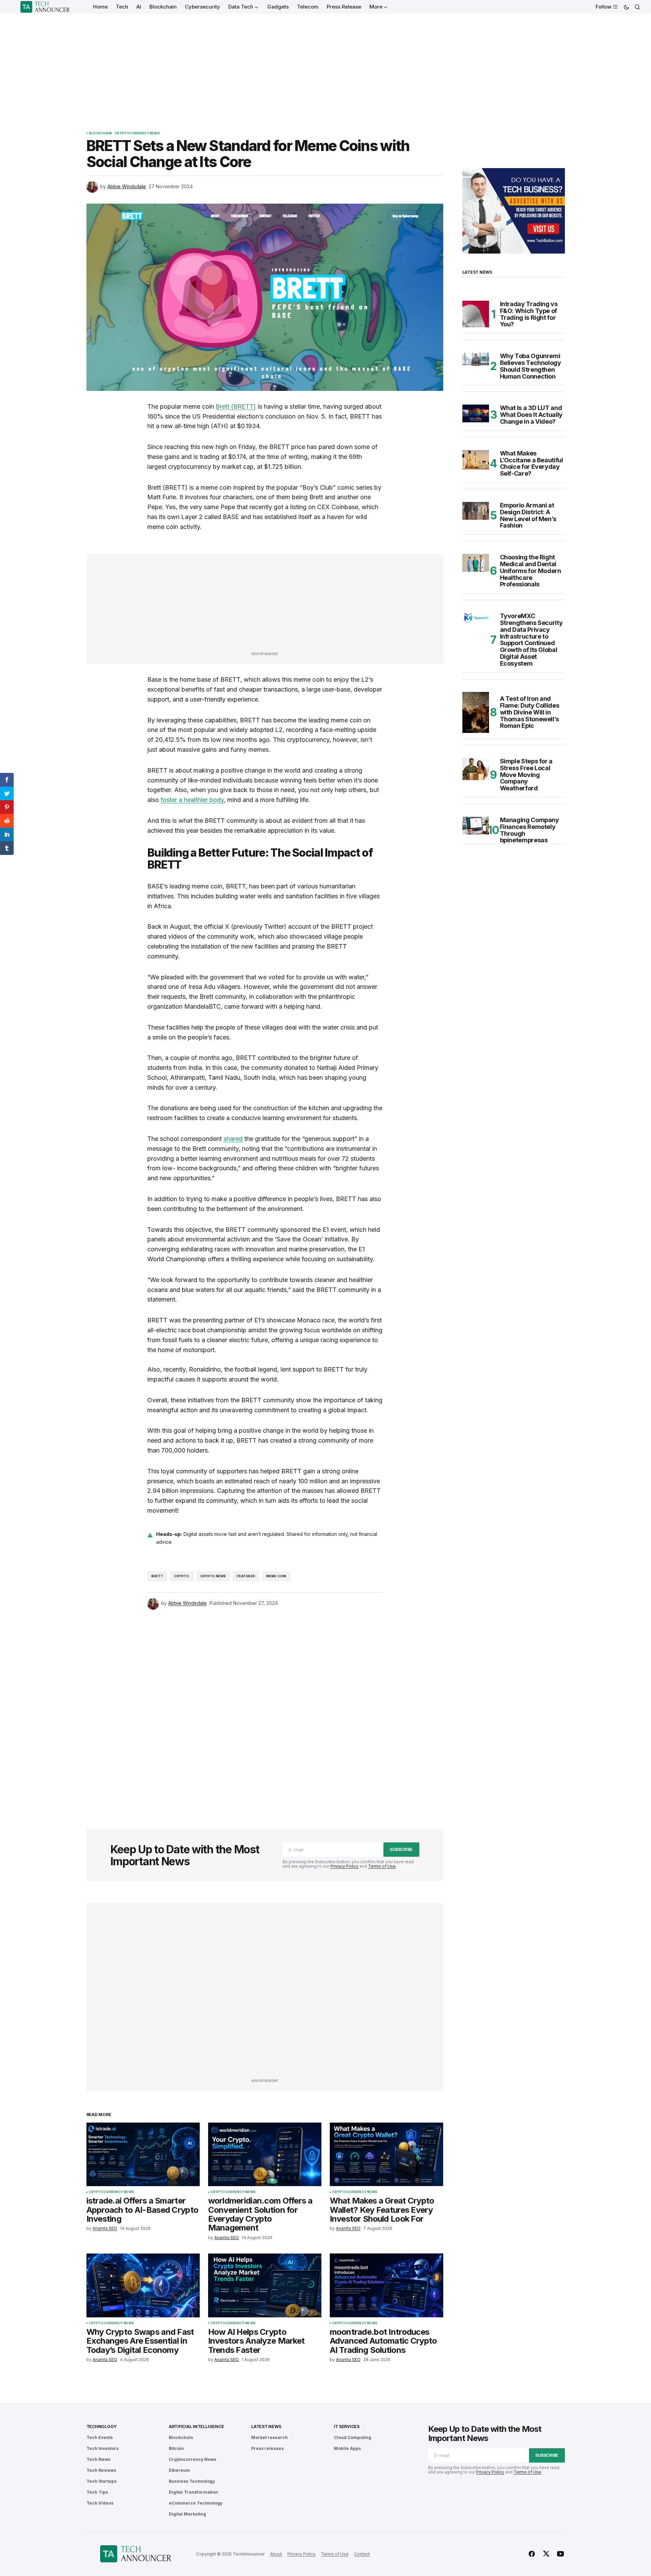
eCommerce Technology (196, 2503)
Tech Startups (101, 2481)
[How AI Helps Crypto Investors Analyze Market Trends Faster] (265, 2285)
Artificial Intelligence (196, 2427)
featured (246, 1576)
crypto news (213, 1576)
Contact (362, 2554)
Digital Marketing (187, 2514)
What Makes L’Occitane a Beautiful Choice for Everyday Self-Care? (532, 464)
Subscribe (401, 1849)
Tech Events (100, 2437)
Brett (157, 1576)
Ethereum (179, 2470)
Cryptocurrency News (137, 133)
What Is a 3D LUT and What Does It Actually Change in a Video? (531, 415)
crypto (181, 1576)
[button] (626, 7)
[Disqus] (265, 1710)
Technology (102, 2427)
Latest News (266, 2427)
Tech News (98, 2459)
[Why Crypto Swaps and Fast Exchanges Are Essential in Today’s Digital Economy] (143, 2285)
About (276, 2554)
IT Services (347, 2427)
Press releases (267, 2448)
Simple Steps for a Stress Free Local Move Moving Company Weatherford (526, 775)
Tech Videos (100, 2503)
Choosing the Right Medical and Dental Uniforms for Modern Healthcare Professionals (531, 571)
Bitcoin (176, 2448)
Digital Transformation (193, 2492)
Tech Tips (97, 2492)
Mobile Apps (347, 2448)
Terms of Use (382, 1866)
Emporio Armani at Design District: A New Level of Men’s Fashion (528, 515)
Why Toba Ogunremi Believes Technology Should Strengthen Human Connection (531, 366)
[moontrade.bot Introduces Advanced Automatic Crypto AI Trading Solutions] (386, 2285)
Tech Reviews (101, 2470)
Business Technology (192, 2481)
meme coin (276, 1576)
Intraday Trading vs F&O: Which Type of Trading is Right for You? (529, 314)
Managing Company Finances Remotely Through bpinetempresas (530, 830)
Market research (269, 2437)
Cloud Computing (352, 2437)
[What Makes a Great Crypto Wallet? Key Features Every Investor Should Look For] (386, 2155)
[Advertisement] (326, 65)
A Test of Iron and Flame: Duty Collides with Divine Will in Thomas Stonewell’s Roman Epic (530, 712)
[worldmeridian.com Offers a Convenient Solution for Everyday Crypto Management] (265, 2155)
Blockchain (100, 133)
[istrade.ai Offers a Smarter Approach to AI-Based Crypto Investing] (143, 2155)
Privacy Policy (344, 1866)
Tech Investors (103, 2448)
